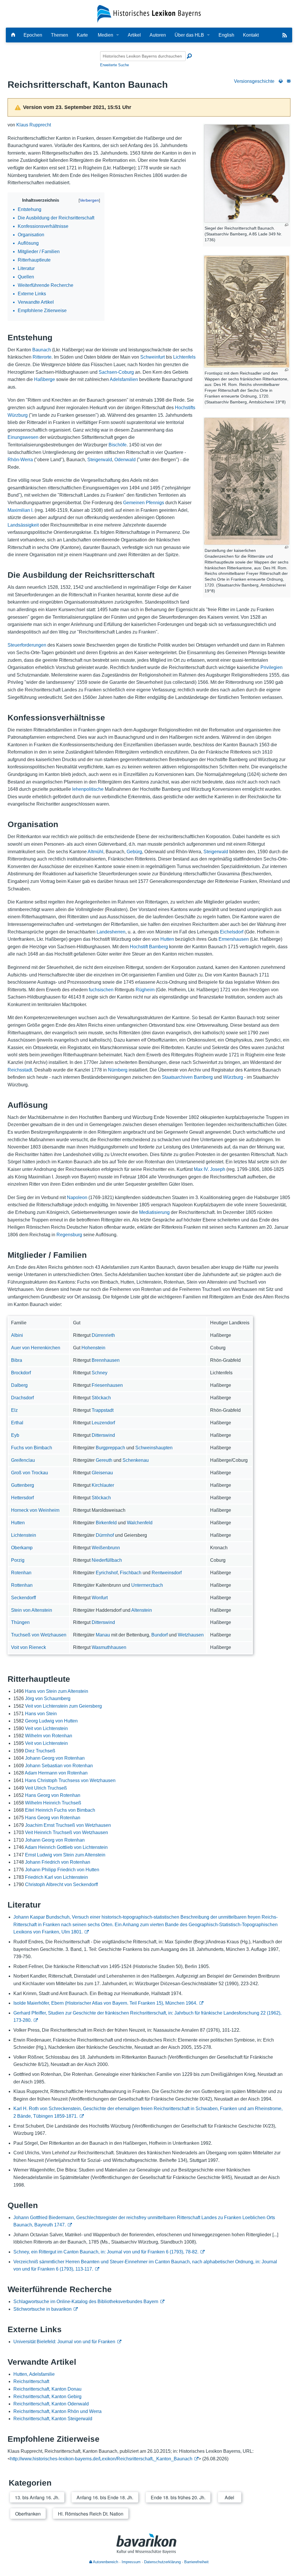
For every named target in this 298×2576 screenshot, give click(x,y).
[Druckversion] (281, 81)
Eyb (15, 1435)
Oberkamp (22, 1548)
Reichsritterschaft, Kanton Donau (47, 2389)
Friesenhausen (107, 1385)
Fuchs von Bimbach (32, 1448)
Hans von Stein (41, 1714)
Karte (82, 35)
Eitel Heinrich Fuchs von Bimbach (60, 1810)
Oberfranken (28, 2514)
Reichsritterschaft (31, 2381)
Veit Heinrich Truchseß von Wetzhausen (66, 1832)
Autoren (158, 35)
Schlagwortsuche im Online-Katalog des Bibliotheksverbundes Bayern (86, 2302)
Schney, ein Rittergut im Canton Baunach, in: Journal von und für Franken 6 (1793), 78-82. (106, 2252)
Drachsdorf (22, 1398)
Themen (60, 35)
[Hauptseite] (13, 35)
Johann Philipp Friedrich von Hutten (62, 1870)
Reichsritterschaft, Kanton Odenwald (51, 2404)
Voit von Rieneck (29, 1647)
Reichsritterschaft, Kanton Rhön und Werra (57, 2411)
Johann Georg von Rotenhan (55, 1758)
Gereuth (104, 1460)
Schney (100, 1373)
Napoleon (77, 1197)
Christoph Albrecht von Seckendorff (61, 1884)
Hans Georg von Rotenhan (53, 1795)
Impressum (131, 2562)
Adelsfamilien (124, 379)
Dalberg (19, 1385)
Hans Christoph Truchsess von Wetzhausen (70, 1780)
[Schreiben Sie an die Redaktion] (289, 81)
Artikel (134, 35)
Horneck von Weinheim (35, 1510)
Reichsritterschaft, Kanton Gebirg (47, 2397)
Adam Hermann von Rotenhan (56, 1773)
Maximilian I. (21, 510)
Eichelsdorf (232, 932)
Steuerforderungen (27, 645)
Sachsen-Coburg (116, 372)
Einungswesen (23, 437)
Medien (105, 35)
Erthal (17, 1423)
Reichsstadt (20, 1070)
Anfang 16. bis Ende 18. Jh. (105, 2497)
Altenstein (142, 1610)
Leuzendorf (103, 1423)
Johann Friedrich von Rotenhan (58, 1862)
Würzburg (233, 1077)
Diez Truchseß (40, 1751)
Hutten (167, 939)
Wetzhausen (191, 1635)
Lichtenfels (184, 357)
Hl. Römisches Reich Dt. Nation (91, 2514)
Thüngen (20, 1622)
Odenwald (125, 460)
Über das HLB (189, 35)
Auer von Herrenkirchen (36, 1348)
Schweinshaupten (154, 1448)
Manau (103, 1635)
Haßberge (45, 379)
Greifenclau (23, 1460)
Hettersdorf (22, 1498)
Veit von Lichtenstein (46, 1728)
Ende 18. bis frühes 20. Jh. (178, 2497)
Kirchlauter (103, 1485)
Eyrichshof (107, 1573)
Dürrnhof (105, 1535)
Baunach (42, 350)
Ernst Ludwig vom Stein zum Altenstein (65, 1855)
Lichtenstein (24, 1535)
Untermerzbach (147, 1585)
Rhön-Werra (20, 460)
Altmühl (95, 852)
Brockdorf (21, 1373)
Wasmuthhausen (109, 1647)
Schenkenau (136, 1460)
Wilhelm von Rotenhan (49, 1736)
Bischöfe (118, 445)
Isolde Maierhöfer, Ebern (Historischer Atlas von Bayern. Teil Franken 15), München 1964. (105, 2003)
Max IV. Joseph (210, 1169)
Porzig (18, 1560)
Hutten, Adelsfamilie (34, 2374)
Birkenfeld (106, 1523)
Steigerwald (100, 460)
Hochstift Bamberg (149, 947)
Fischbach (131, 1573)
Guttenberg (23, 1485)
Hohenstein (93, 1348)
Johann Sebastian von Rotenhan (59, 1766)
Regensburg (69, 1235)
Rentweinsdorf (167, 1573)
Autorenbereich (105, 2562)
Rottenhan (22, 1585)
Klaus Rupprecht (34, 125)
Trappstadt (103, 1410)
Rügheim (145, 990)
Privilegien (272, 667)
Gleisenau (102, 1473)
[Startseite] (149, 14)
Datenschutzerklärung (162, 2562)
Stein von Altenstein (32, 1610)
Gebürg (134, 852)
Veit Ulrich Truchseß (46, 1788)
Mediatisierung (154, 1212)
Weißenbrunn (106, 1548)
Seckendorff (23, 1598)
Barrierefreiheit (196, 2562)
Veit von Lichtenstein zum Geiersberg (63, 1706)
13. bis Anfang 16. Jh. (37, 2497)
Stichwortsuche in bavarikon (42, 2309)
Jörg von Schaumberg (48, 1698)
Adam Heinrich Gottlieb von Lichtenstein (66, 1847)
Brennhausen (106, 1360)
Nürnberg (118, 1070)
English (226, 35)
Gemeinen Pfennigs (144, 503)
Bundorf (159, 1635)
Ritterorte (42, 357)
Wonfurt (100, 1598)
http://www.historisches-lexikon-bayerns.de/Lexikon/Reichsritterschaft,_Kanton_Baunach (101, 2459)
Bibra (17, 1360)
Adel (229, 2497)
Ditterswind (103, 1435)
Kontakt (251, 35)
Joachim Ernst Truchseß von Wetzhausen (68, 1825)
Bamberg (203, 1077)
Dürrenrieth (103, 1335)
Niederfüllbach (107, 1560)
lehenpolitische (88, 789)
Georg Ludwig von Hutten (51, 1721)
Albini (17, 1335)
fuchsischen (101, 990)
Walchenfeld (140, 1523)
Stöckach (101, 1398)
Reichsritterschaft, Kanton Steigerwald (53, 2419)
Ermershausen (234, 939)
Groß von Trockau (30, 1473)
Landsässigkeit (23, 525)
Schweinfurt (152, 357)
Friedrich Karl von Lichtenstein (56, 1877)
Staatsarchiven (177, 1077)
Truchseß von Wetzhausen (39, 1635)
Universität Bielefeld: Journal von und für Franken (64, 2342)
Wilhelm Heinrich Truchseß (53, 1803)
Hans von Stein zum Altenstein (57, 1691)
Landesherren (111, 932)
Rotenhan (21, 1573)
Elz (14, 1410)
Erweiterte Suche (115, 65)
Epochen (33, 35)
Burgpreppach (110, 1448)
